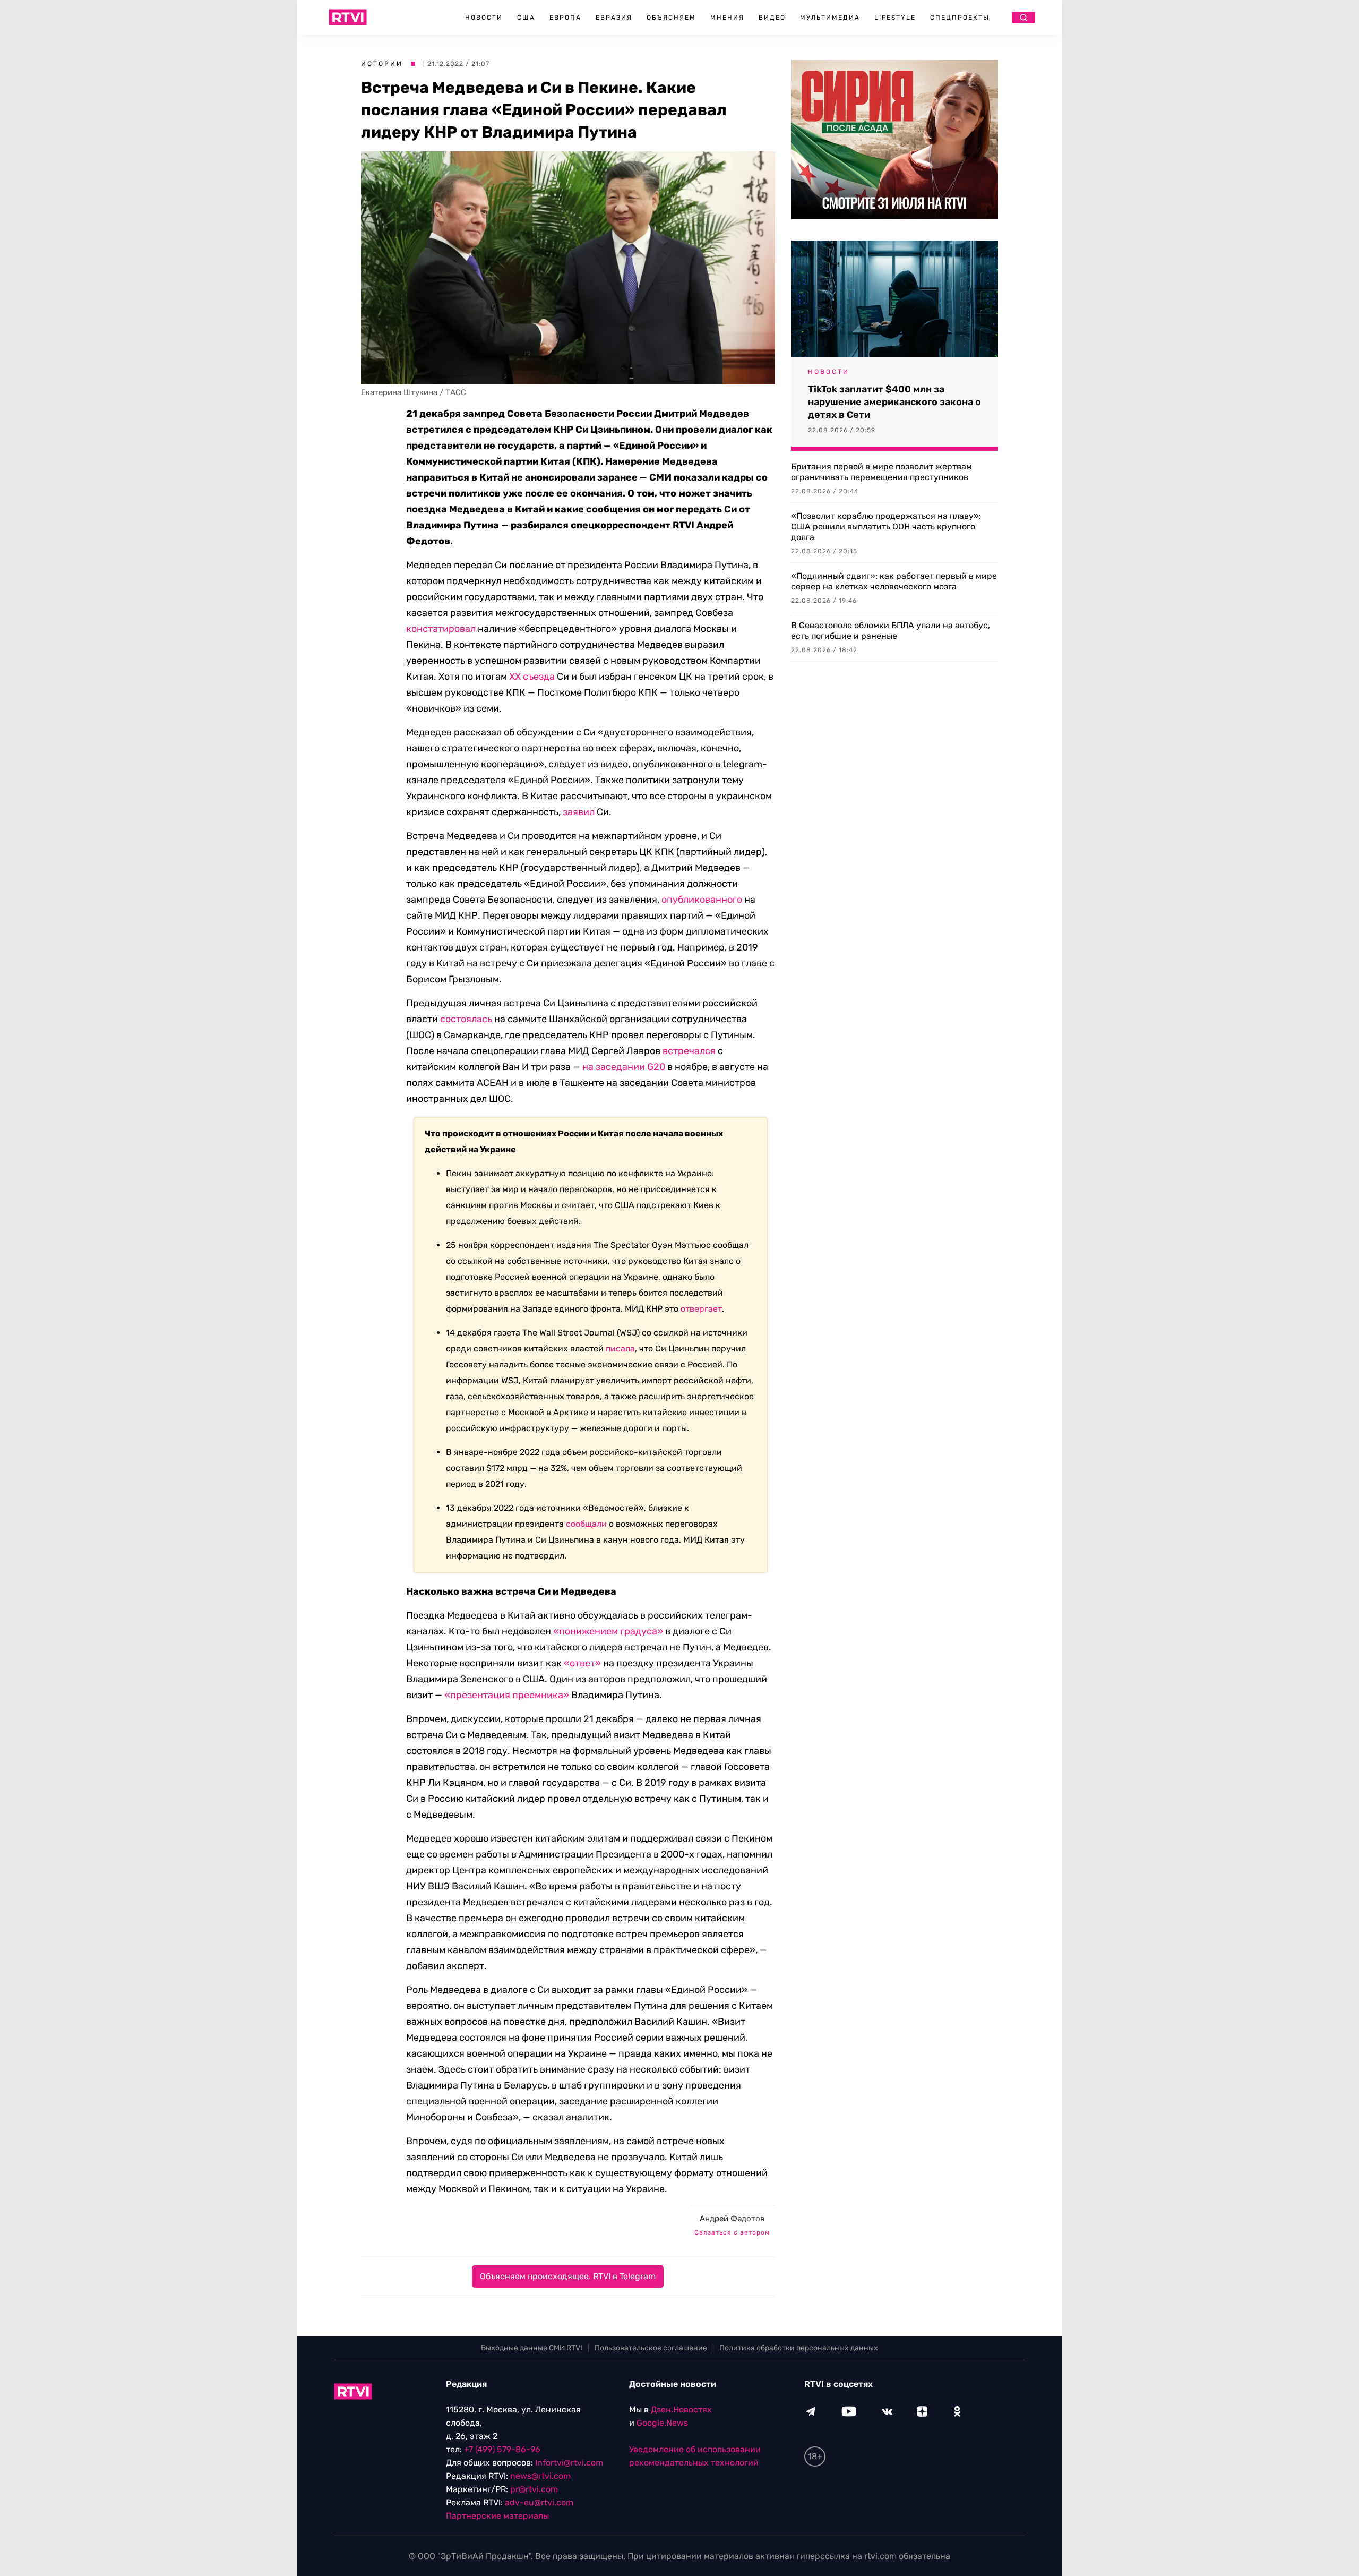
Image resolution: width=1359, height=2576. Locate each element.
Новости (484, 18)
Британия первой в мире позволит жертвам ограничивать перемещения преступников (881, 472)
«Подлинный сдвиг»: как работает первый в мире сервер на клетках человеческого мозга (894, 581)
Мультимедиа (830, 18)
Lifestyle (895, 18)
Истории (382, 64)
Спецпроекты (960, 18)
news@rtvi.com (540, 2476)
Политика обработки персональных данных (799, 2348)
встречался (689, 1051)
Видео (772, 18)
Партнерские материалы (497, 2516)
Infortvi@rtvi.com (569, 2463)
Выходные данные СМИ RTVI (532, 2348)
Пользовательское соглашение (651, 2348)
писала (620, 1349)
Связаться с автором (732, 2232)
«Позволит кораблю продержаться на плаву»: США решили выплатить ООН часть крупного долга (886, 527)
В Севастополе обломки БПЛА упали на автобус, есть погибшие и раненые (891, 631)
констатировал (441, 629)
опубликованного (701, 900)
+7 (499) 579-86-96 (502, 2449)
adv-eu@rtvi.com (539, 2502)
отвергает (701, 1309)
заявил (579, 812)
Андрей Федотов (732, 2219)
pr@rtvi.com (534, 2489)
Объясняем (671, 18)
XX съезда (532, 677)
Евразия (614, 18)
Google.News (662, 2423)
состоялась (466, 1019)
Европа (565, 18)
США (526, 18)
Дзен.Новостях (681, 2410)
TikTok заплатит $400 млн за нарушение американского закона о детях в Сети (894, 402)
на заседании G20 (624, 1067)
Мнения (727, 18)
